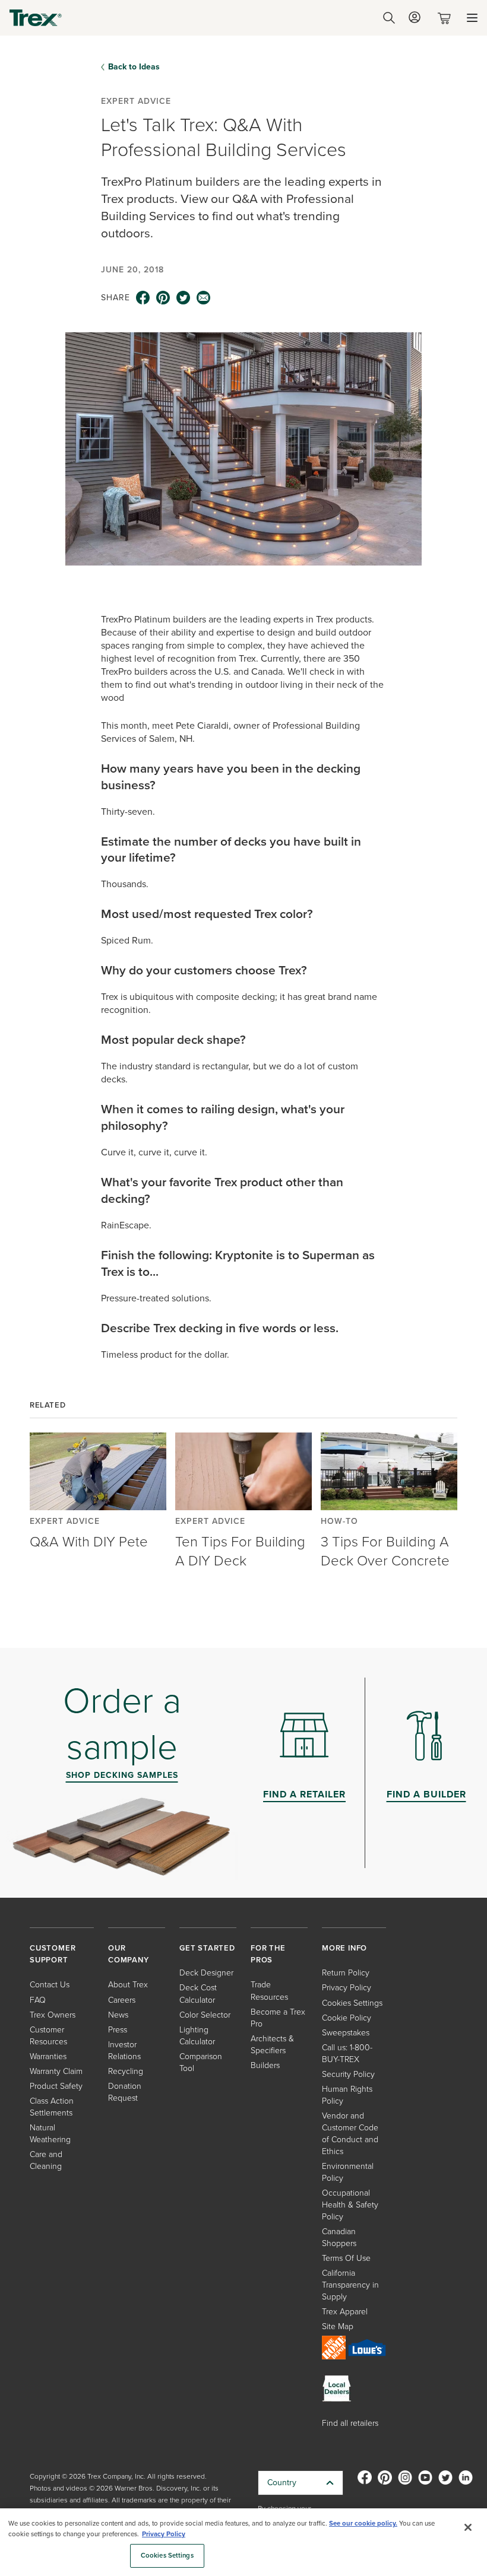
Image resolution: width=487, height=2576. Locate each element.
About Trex (128, 1985)
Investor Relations (124, 2051)
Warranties (48, 2056)
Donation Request (125, 2092)
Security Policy (348, 2074)
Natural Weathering (50, 2134)
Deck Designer (206, 1973)
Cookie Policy (347, 2018)
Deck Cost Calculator (198, 1994)
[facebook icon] (143, 298)
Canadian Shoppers (339, 2237)
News (118, 2015)
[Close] (468, 2527)
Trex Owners (53, 2015)
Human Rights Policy (347, 2095)
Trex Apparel (345, 2312)
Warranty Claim (56, 2071)
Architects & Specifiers (272, 2045)
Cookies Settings (167, 2556)
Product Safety (56, 2086)
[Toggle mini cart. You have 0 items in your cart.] (447, 18)
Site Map (338, 2326)
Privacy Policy (347, 1988)
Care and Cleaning (46, 2160)
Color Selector (205, 2015)
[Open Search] (389, 18)
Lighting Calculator (197, 2036)
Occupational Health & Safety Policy (350, 2205)
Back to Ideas (134, 67)
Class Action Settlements (52, 2107)
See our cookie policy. (363, 2523)
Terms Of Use (346, 2258)
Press (118, 2030)
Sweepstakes (346, 2033)
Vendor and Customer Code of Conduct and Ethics (350, 2134)
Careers (122, 2000)
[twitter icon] (184, 298)
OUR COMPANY (129, 1954)
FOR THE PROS (268, 1954)
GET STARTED (207, 1948)
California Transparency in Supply (350, 2285)
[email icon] (204, 298)
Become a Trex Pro (278, 2018)
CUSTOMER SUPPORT (53, 1954)
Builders (265, 2065)
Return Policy (346, 1973)
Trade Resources (269, 1991)
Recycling (126, 2071)
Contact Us (50, 1985)
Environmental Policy (348, 2172)
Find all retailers (350, 2423)
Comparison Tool (201, 2062)
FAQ (38, 2000)
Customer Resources (48, 2036)
